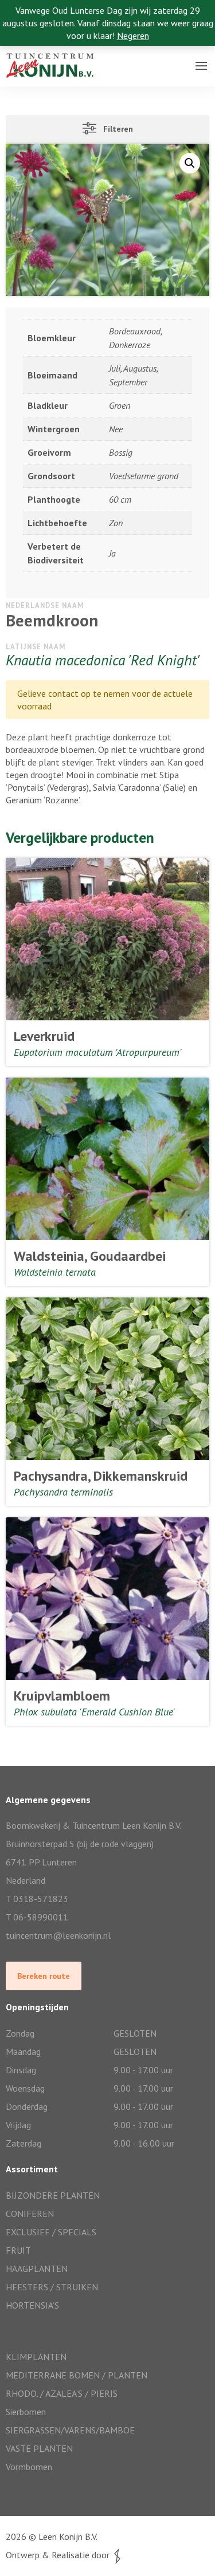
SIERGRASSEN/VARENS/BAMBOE (70, 2430)
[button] (190, 163)
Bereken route (44, 1976)
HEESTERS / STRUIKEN (52, 2287)
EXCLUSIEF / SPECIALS (51, 2232)
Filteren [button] (115, 129)
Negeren (133, 35)
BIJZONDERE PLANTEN (53, 2195)
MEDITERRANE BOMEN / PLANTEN (77, 2375)
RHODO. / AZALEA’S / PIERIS (62, 2393)
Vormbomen (29, 2467)
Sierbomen (26, 2412)
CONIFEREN (30, 2214)
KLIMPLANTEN (36, 2357)
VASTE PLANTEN (39, 2448)
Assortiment (32, 77)
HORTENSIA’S (32, 2305)
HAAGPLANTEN (37, 2269)
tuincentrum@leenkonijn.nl (58, 1935)
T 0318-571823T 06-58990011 (37, 1908)
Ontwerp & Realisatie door (60, 2555)
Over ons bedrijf (39, 54)
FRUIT (18, 2250)
